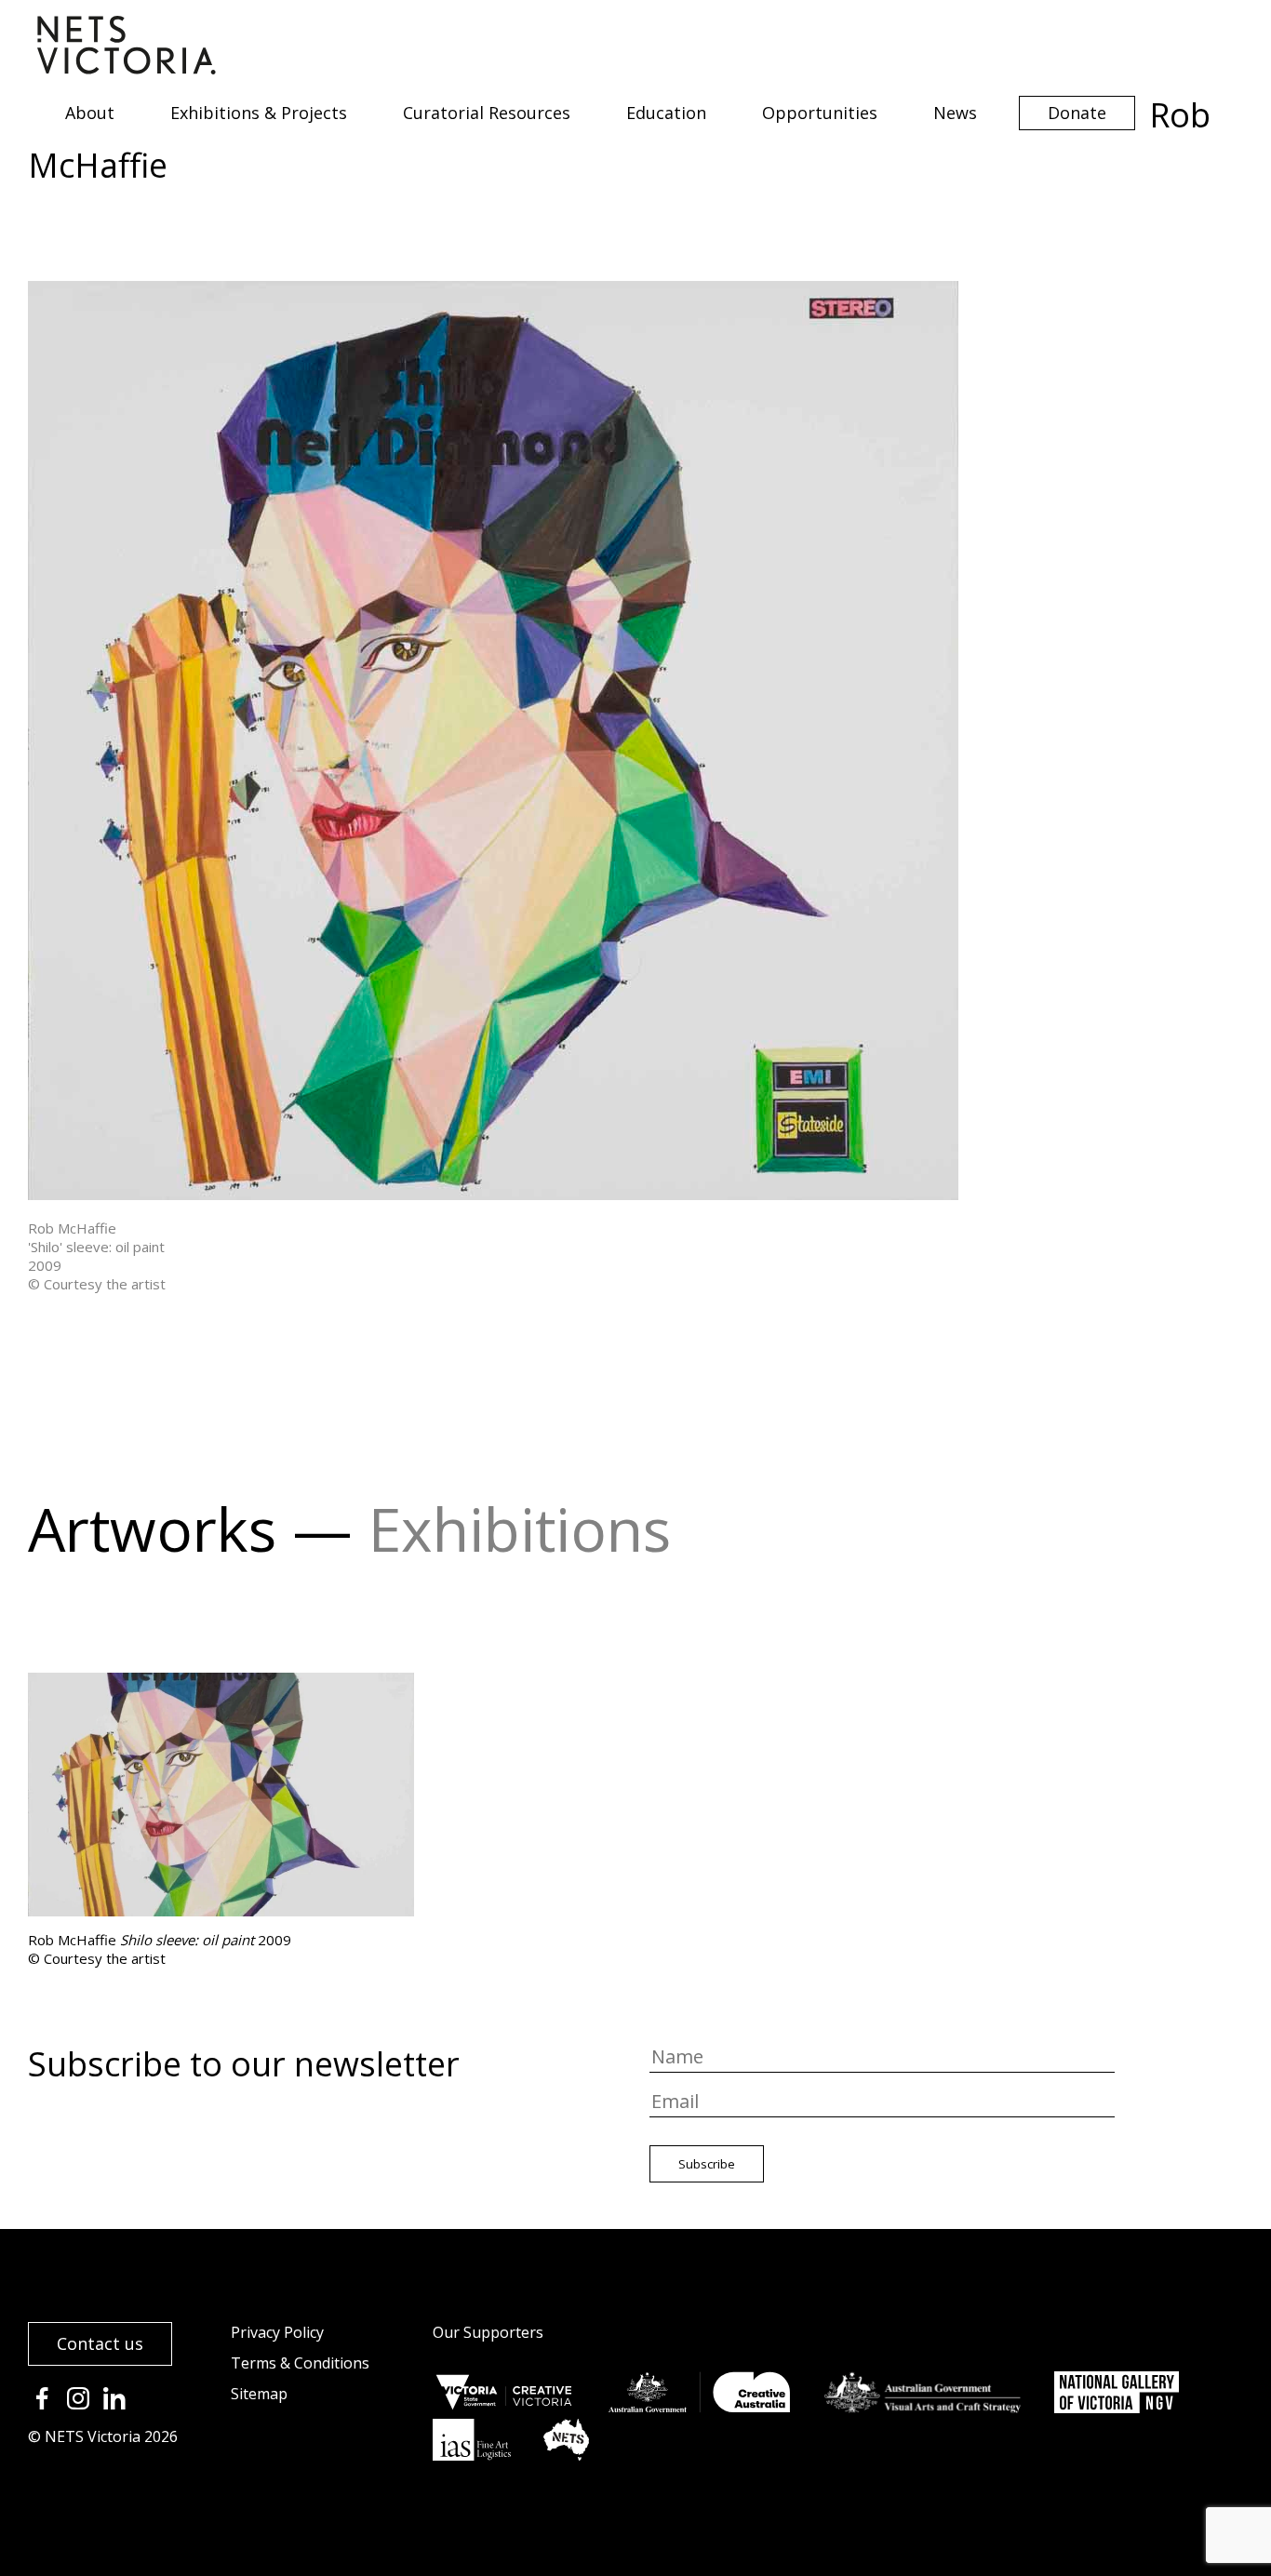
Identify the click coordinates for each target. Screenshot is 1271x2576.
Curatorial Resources (487, 113)
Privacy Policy (277, 2332)
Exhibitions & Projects (259, 113)
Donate (1077, 113)
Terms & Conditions (300, 2363)
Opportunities (820, 113)
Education (666, 113)
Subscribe (707, 2164)
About (90, 113)
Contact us (100, 2343)
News (955, 113)
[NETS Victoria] (127, 68)
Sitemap (259, 2394)
